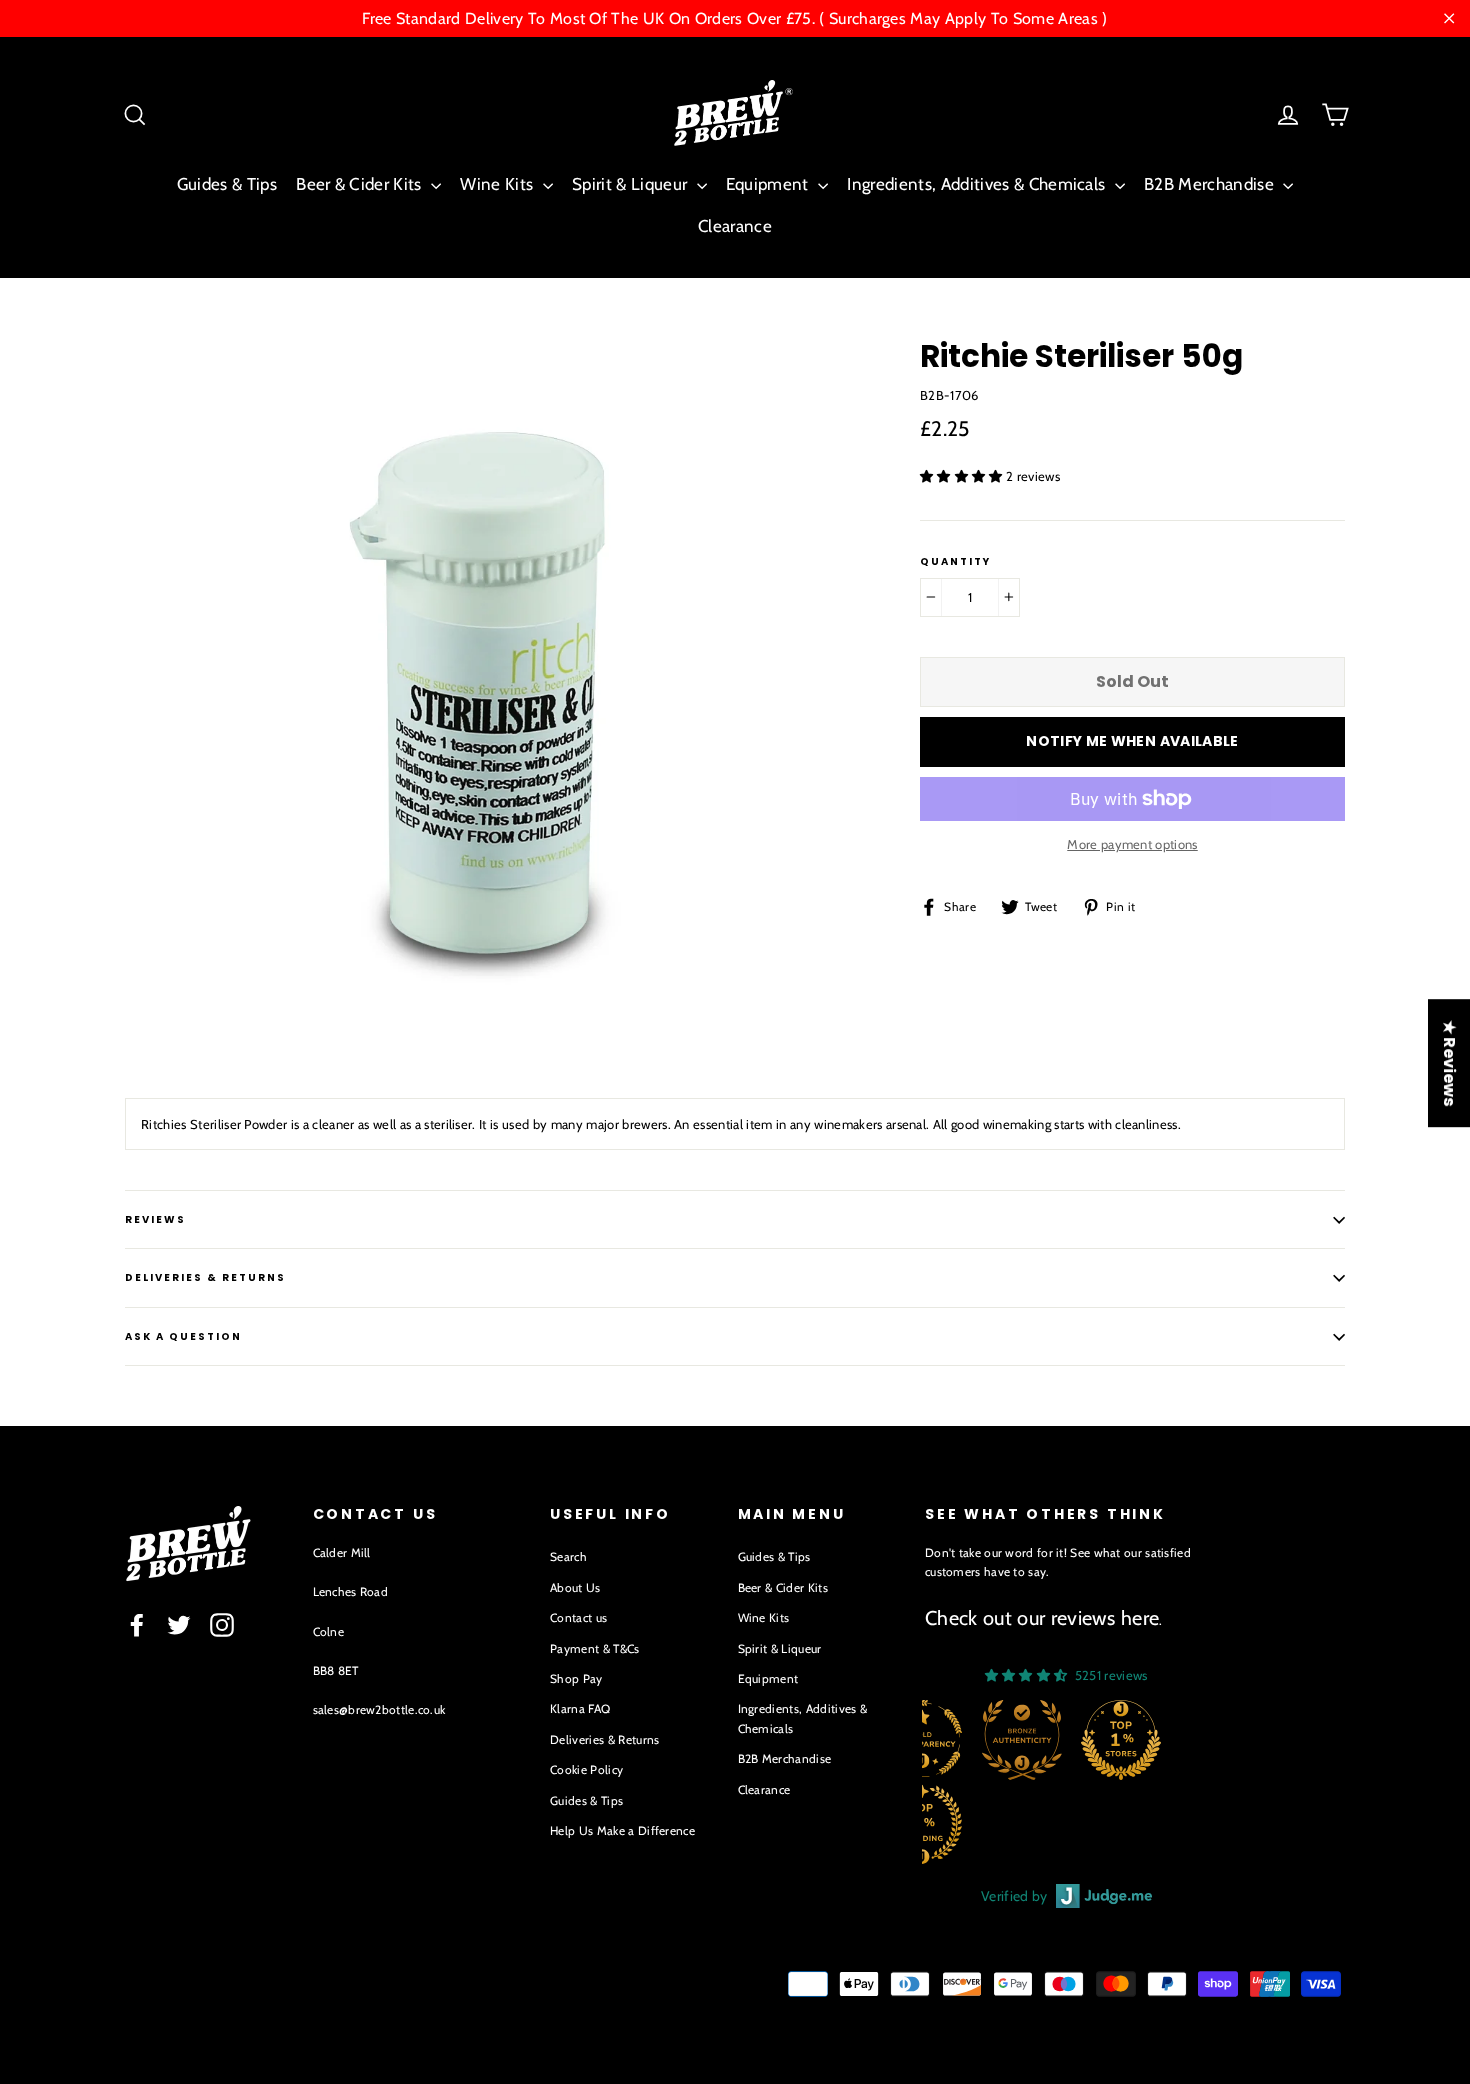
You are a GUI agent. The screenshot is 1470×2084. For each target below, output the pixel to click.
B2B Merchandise (1211, 184)
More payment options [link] (1132, 844)
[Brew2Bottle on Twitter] (179, 1625)
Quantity (955, 562)
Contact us (578, 1617)
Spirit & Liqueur (632, 184)
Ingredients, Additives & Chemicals (978, 184)
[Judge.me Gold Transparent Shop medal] (922, 1740)
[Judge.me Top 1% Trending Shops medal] (922, 1824)
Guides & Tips (227, 184)
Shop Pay (576, 1678)
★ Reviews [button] (1449, 1063)
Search (568, 1556)
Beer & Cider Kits (361, 184)
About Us (575, 1587)
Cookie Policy (586, 1769)
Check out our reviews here (1042, 1618)
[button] (963, 476)
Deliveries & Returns (605, 1739)
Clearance (735, 226)
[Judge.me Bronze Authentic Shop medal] (1022, 1740)
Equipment (769, 184)
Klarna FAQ (580, 1708)
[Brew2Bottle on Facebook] (137, 1625)
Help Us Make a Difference (622, 1830)
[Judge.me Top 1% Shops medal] (1121, 1740)
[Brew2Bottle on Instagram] (222, 1625)
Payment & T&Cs (595, 1648)
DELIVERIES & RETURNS (205, 1277)
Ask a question (183, 1336)
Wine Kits (498, 184)
